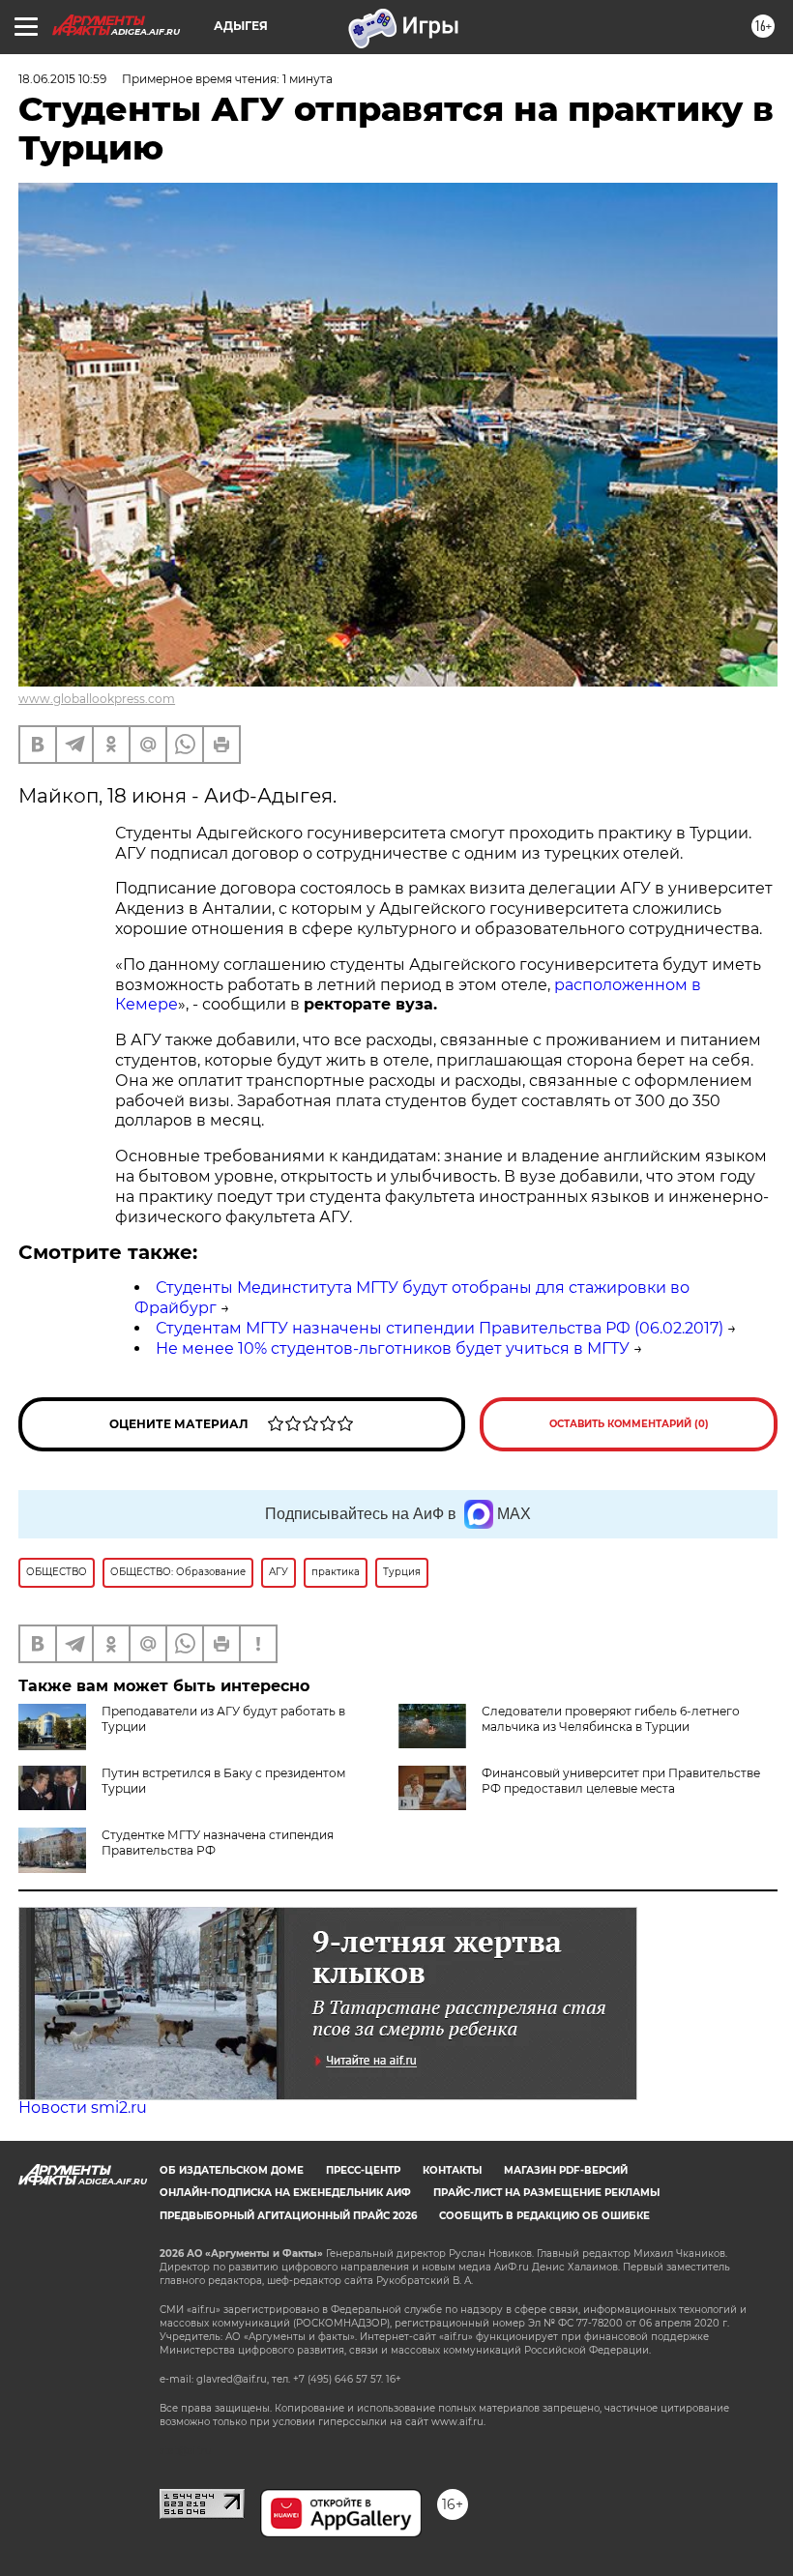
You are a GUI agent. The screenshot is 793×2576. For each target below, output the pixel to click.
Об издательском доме (232, 2170)
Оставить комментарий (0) (629, 1424)
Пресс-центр (363, 2170)
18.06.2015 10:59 (62, 79)
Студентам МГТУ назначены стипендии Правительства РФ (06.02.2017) (440, 1328)
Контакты (452, 2170)
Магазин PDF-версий (566, 2170)
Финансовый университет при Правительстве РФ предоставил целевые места (621, 1781)
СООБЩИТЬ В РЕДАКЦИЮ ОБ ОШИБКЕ (544, 2216)
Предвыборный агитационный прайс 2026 (288, 2216)
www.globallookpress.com (97, 699)
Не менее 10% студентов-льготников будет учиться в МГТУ (393, 1348)
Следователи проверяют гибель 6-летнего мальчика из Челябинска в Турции (611, 1719)
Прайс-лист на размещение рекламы (546, 2193)
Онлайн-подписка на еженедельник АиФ (285, 2193)
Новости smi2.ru (83, 2108)
